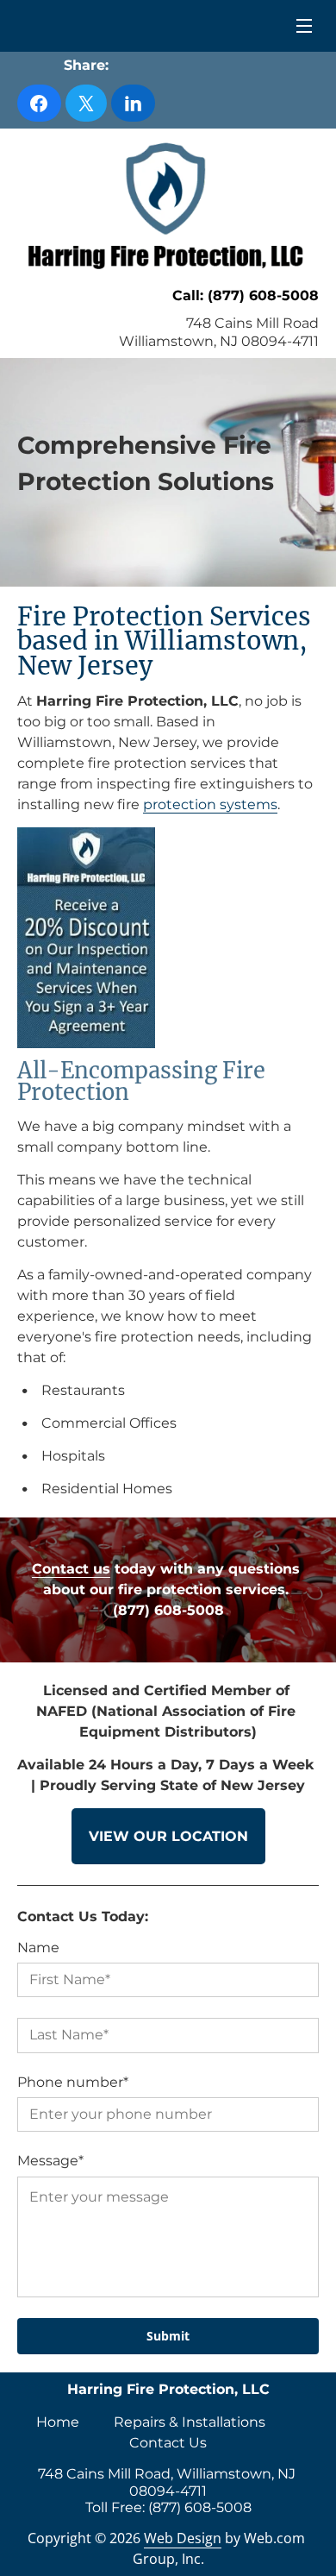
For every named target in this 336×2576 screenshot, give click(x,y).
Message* (50, 2161)
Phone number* (73, 2082)
